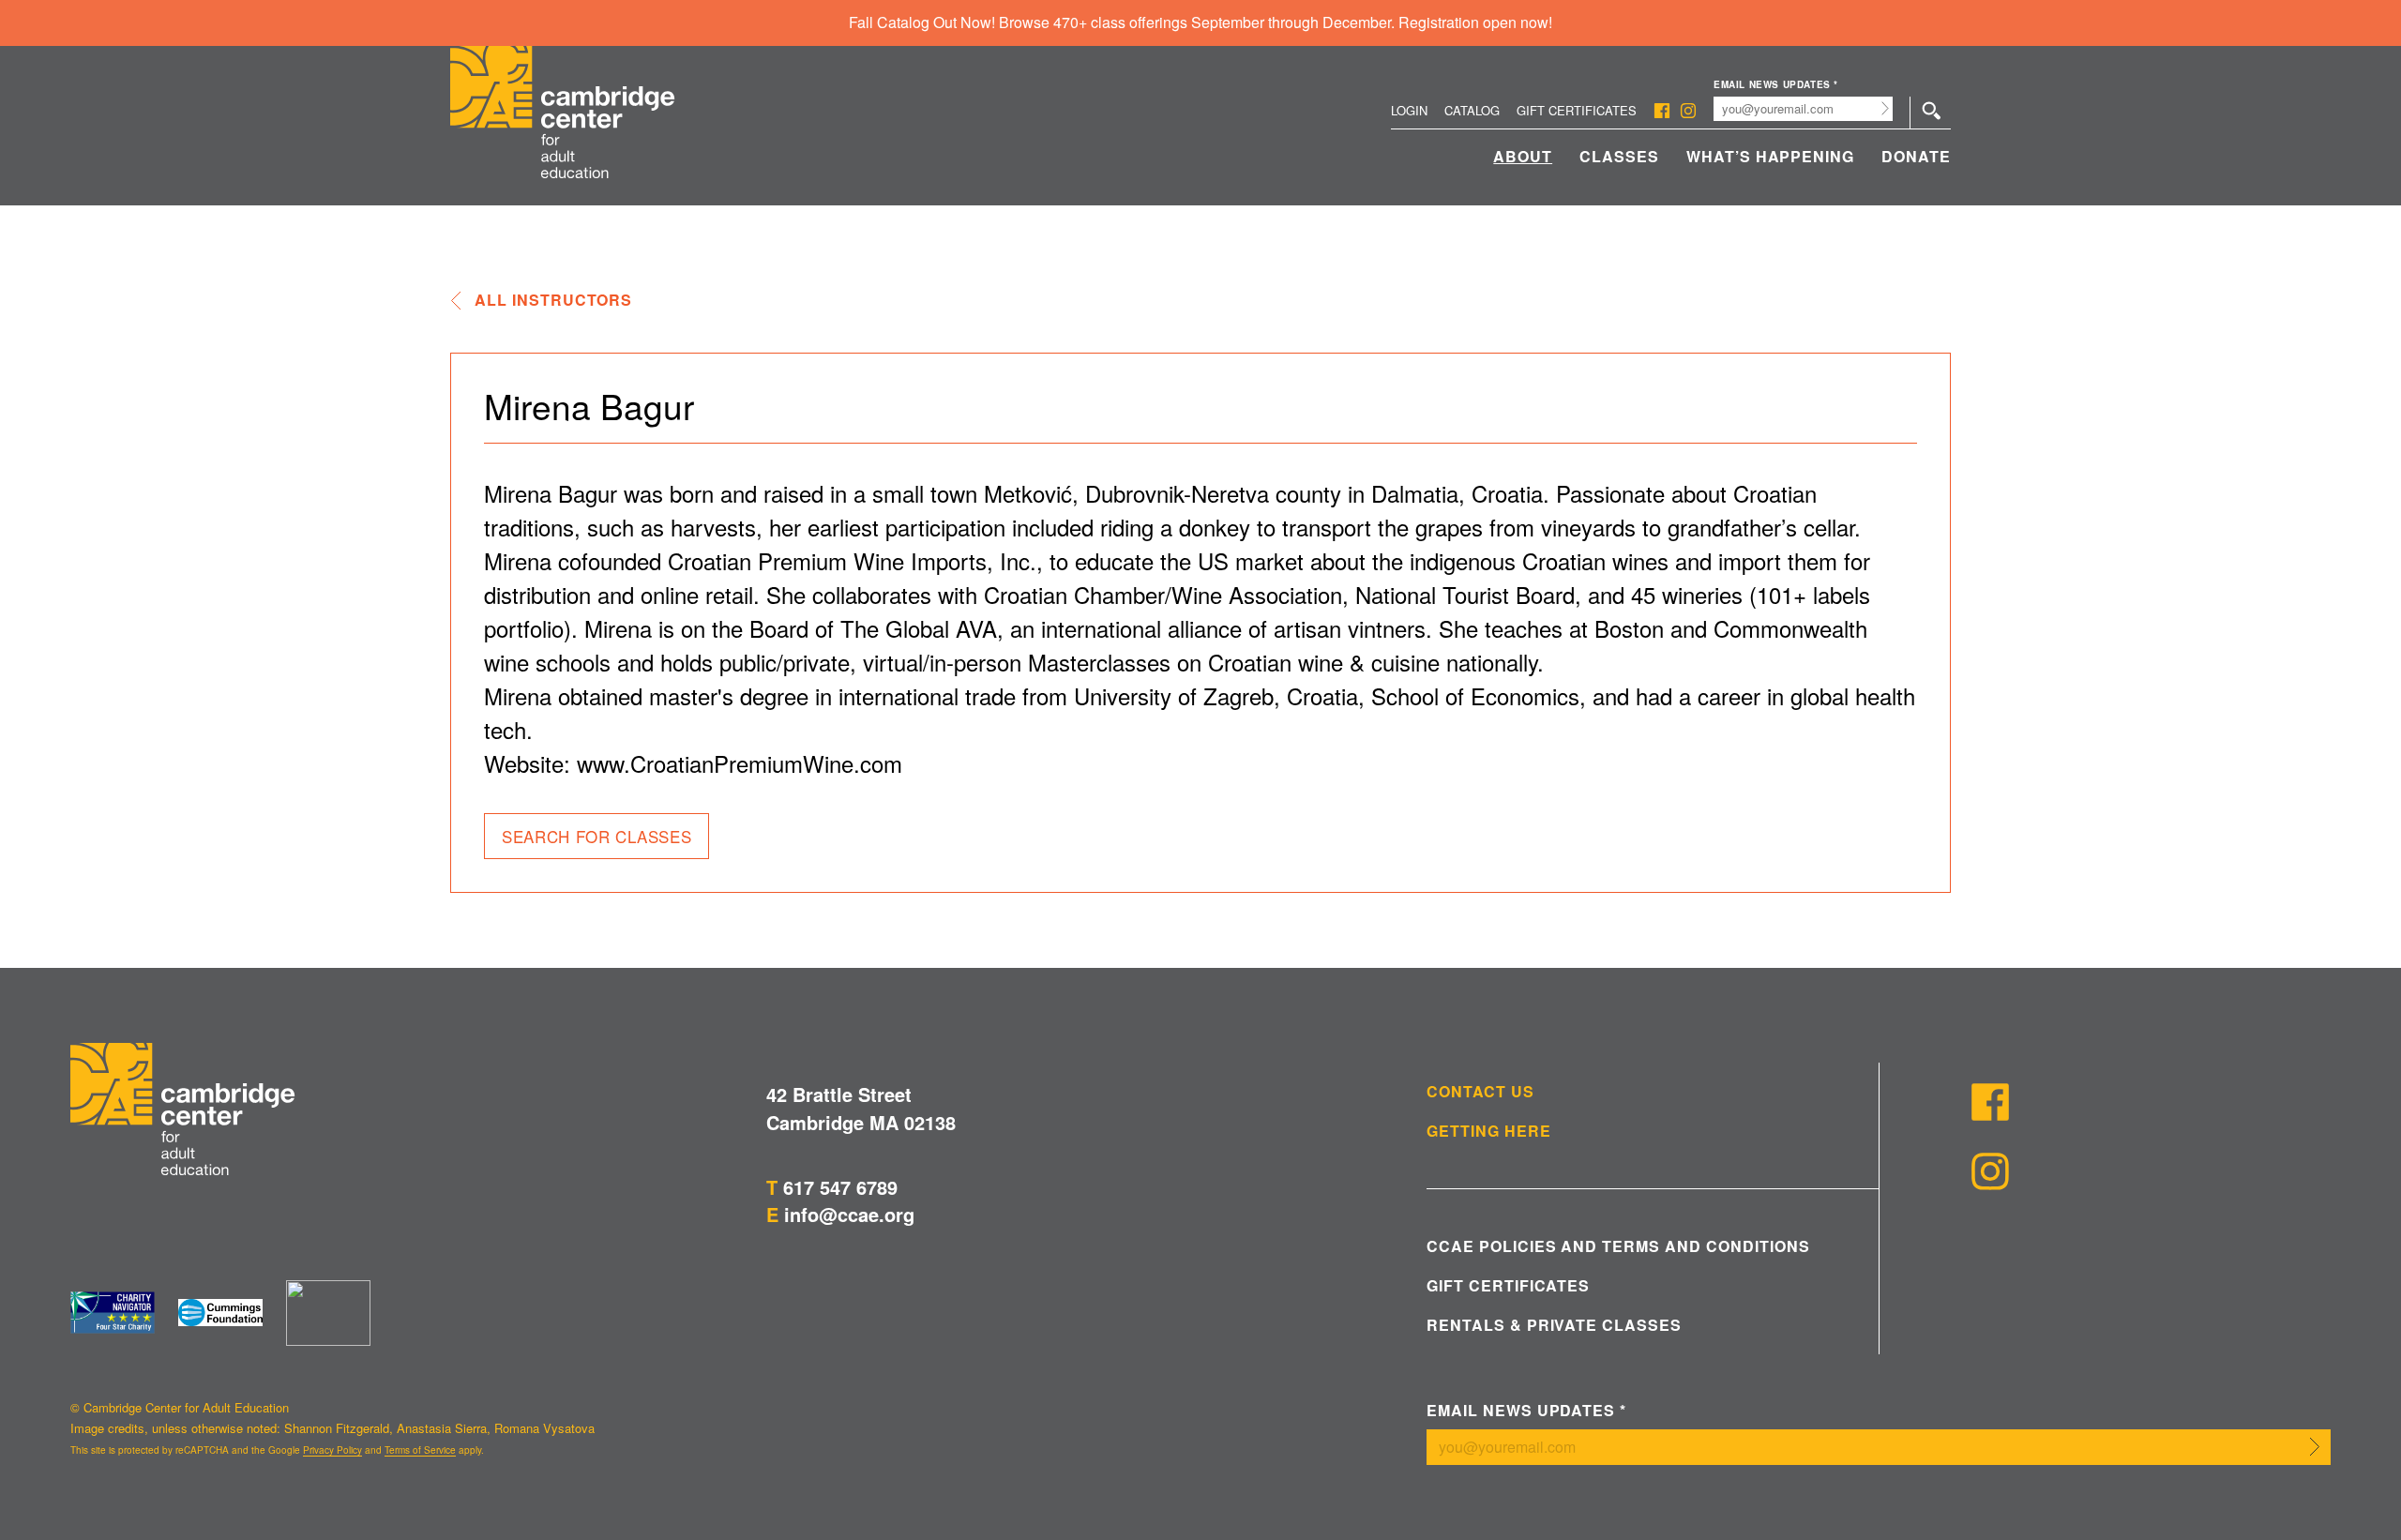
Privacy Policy (332, 1450)
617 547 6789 (840, 1187)
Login (1409, 110)
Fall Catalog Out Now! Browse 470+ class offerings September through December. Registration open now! (1200, 22)
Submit (1886, 109)
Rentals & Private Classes (1554, 1325)
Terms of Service (420, 1450)
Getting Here (1489, 1131)
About (1523, 156)
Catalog (1472, 110)
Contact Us (1480, 1092)
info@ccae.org (849, 1214)
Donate (1916, 156)
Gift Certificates (1577, 110)
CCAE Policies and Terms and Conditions (1618, 1246)
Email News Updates (1776, 85)
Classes (1619, 156)
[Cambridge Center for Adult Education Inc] (328, 1313)
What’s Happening (1770, 156)
